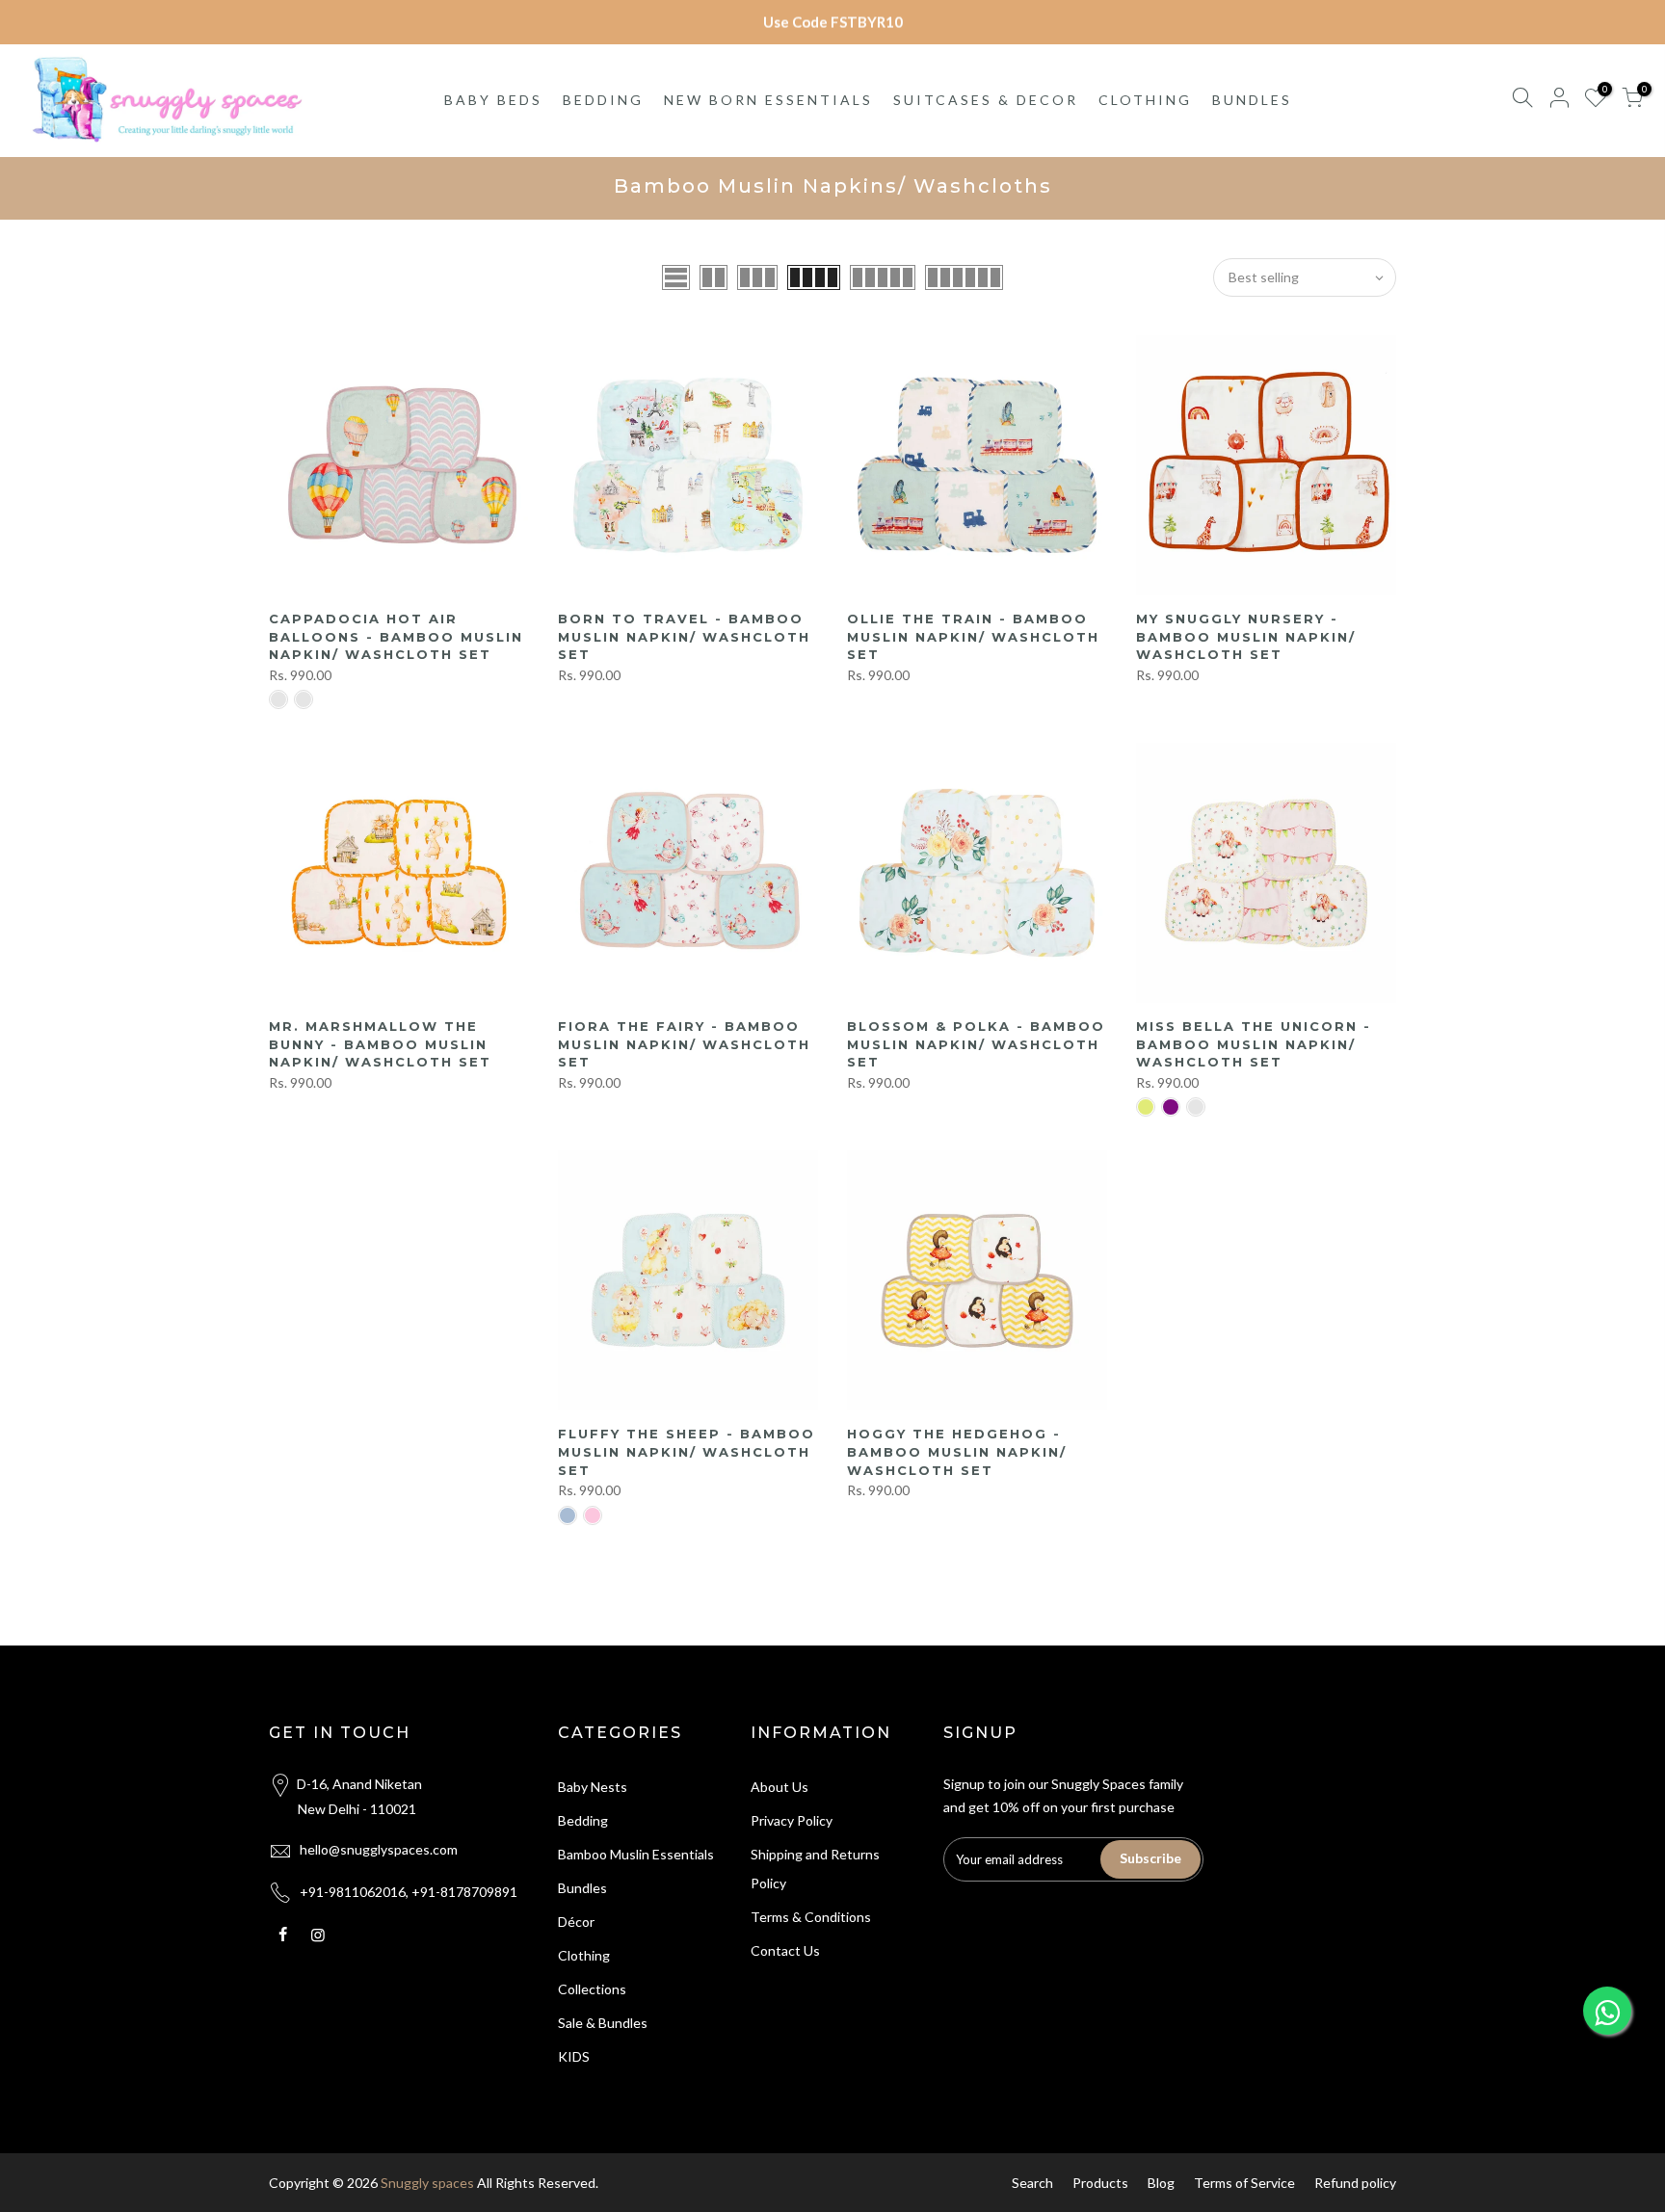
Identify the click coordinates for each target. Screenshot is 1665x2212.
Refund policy (1355, 2183)
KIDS (574, 2056)
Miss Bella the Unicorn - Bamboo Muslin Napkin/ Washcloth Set (1254, 1044)
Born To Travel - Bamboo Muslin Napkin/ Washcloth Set (684, 636)
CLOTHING (1145, 100)
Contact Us (785, 1950)
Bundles (582, 1888)
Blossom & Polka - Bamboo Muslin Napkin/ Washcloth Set (976, 1044)
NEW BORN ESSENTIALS (768, 100)
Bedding (583, 1820)
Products (1100, 2183)
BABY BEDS (493, 100)
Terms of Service (1244, 2183)
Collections (592, 1989)
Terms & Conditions (811, 1917)
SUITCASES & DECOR (986, 100)
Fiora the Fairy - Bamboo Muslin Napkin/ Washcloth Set (684, 1044)
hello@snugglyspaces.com (379, 1849)
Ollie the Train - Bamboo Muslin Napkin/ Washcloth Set (973, 636)
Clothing (584, 1955)
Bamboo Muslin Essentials (636, 1854)
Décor (576, 1922)
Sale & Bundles (603, 2023)
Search (1032, 2183)
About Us (780, 1787)
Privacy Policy (792, 1820)
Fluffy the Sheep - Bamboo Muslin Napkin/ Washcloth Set (687, 1451)
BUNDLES (1252, 100)
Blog (1161, 2183)
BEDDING (603, 100)
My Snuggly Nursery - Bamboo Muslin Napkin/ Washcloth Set (1246, 636)
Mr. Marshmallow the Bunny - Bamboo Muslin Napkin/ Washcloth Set (380, 1044)
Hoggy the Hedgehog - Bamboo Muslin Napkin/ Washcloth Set (957, 1451)
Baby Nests (593, 1787)
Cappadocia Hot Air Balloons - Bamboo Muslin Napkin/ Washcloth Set (396, 636)
